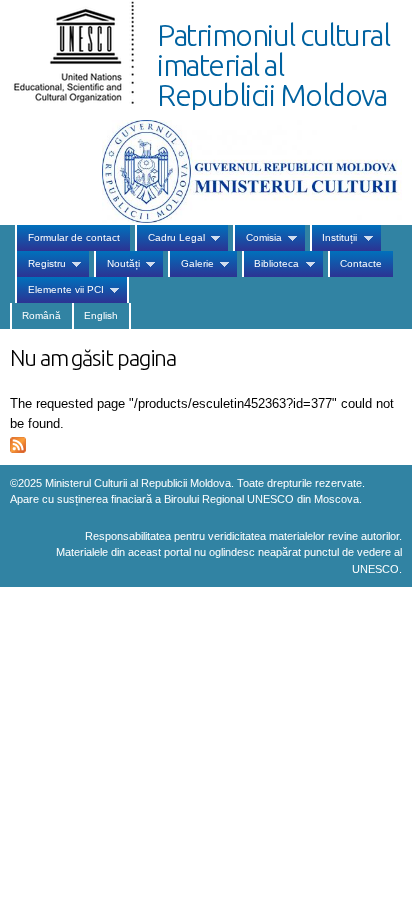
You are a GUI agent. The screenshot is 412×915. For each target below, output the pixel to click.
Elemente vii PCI (59, 290)
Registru (40, 264)
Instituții (333, 238)
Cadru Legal (169, 238)
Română (41, 315)
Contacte (361, 263)
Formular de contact (74, 237)
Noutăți (116, 264)
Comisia (257, 238)
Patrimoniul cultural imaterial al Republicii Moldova (273, 65)
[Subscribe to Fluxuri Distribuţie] (18, 442)
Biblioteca (270, 264)
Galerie (190, 264)
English (101, 315)
